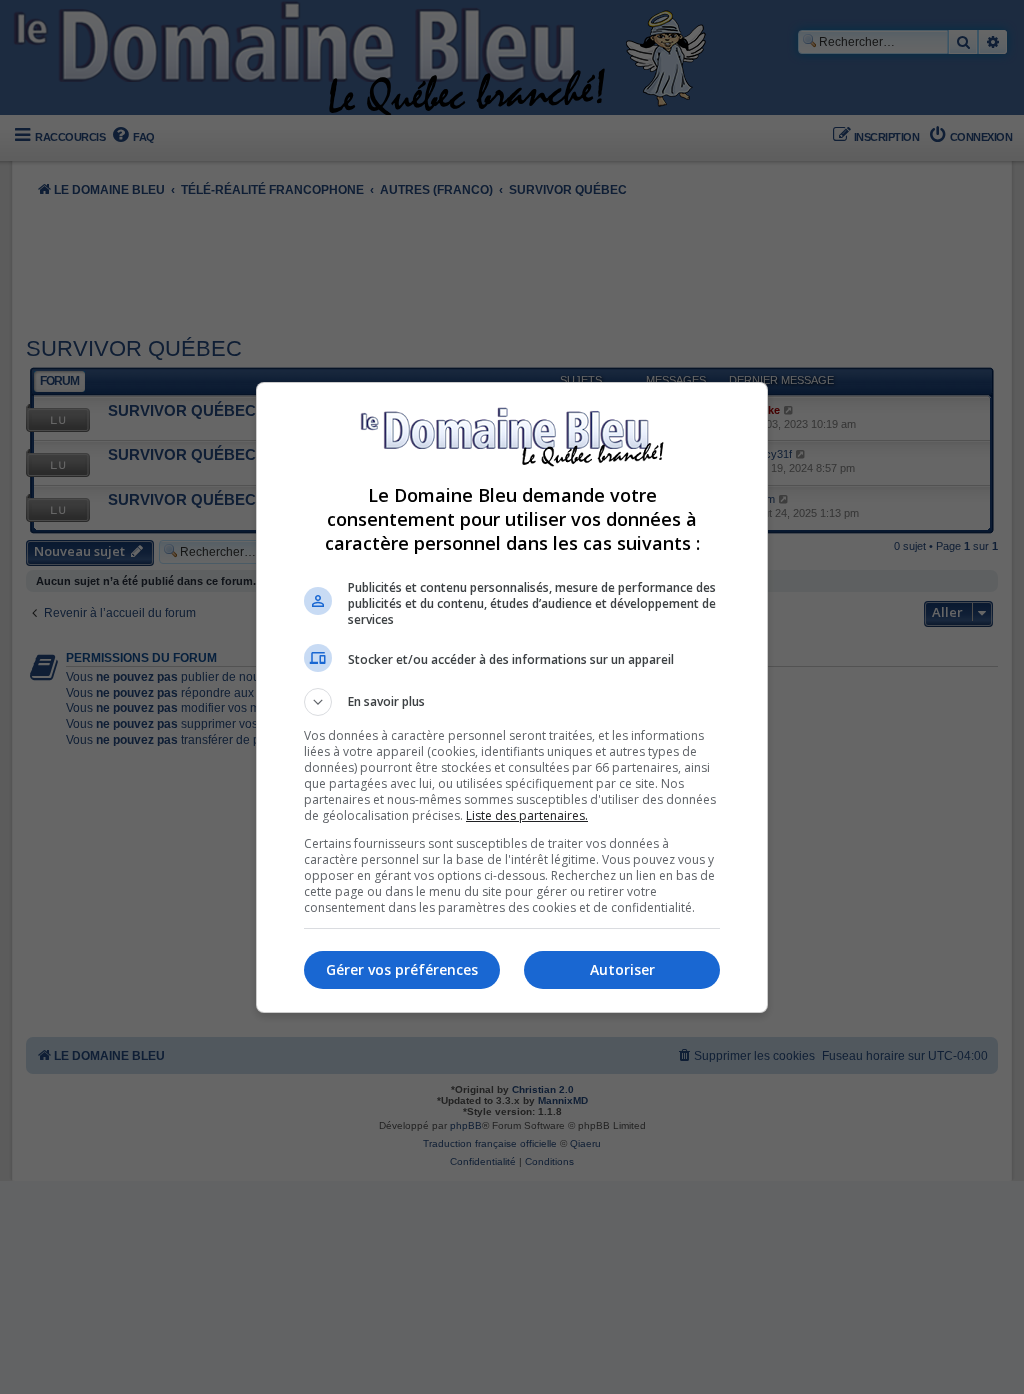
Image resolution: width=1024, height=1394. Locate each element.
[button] (512, 702)
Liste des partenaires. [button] (527, 815)
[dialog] (512, 697)
